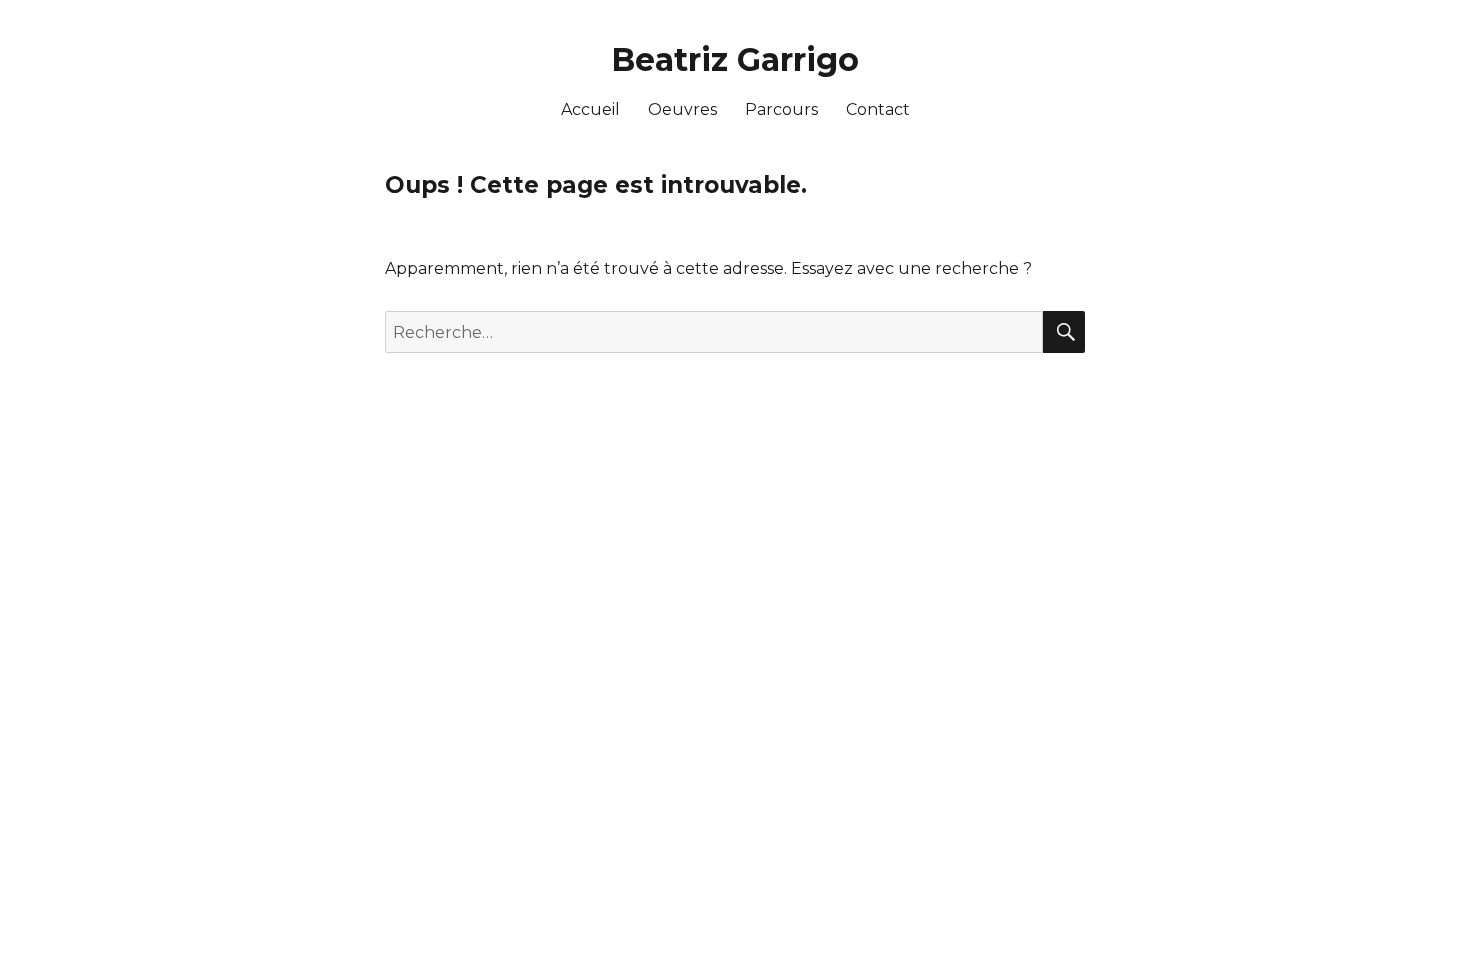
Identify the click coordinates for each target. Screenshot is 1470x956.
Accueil (590, 109)
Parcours (781, 109)
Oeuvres (682, 109)
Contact (878, 109)
